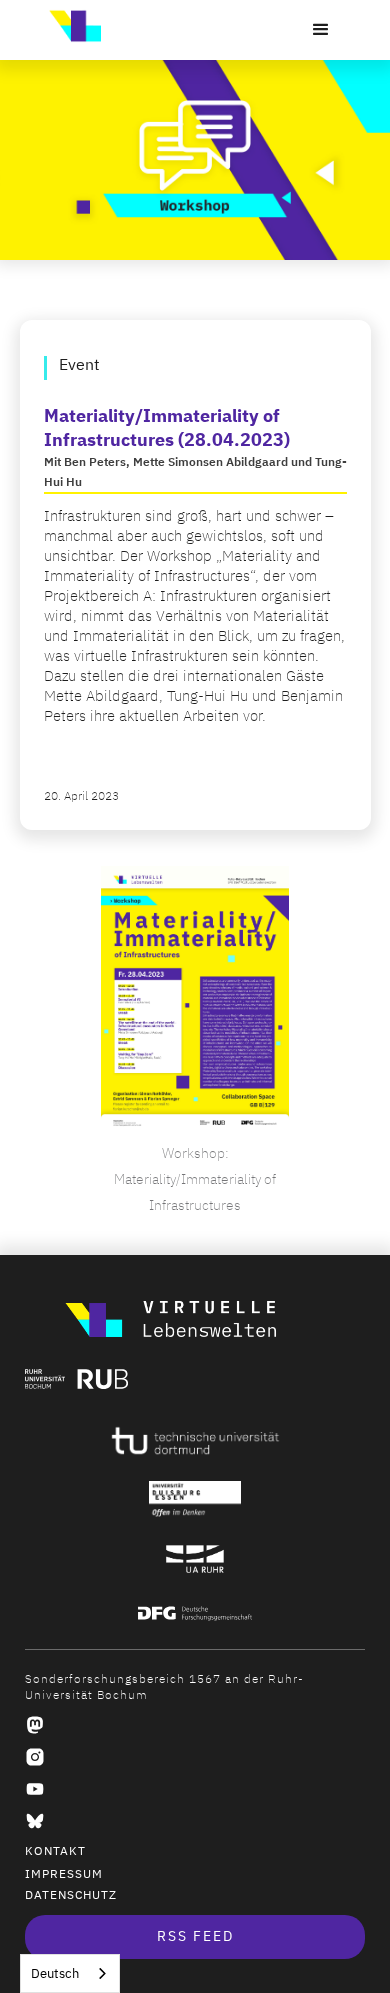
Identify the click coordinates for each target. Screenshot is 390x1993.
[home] (70, 26)
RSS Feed (195, 1936)
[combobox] (70, 1973)
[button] (321, 30)
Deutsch (55, 1973)
